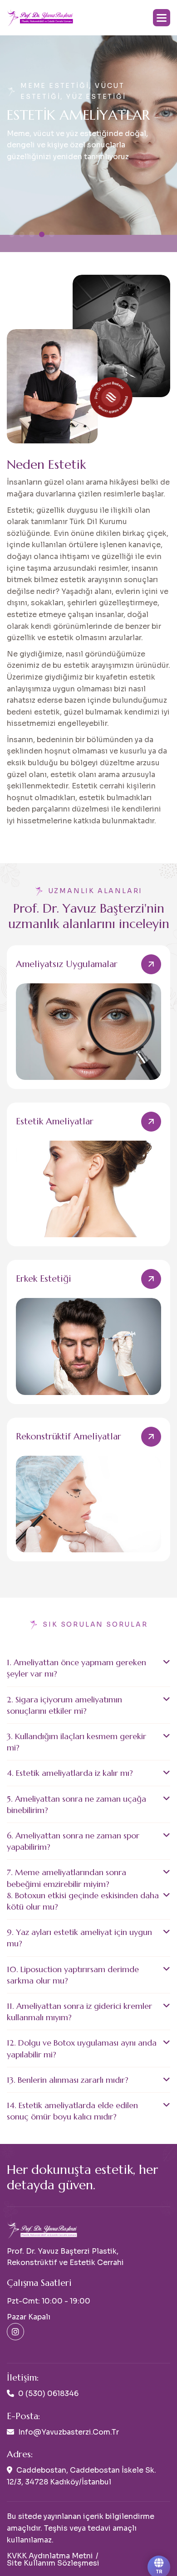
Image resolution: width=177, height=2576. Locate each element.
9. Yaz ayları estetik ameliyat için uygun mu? (79, 1938)
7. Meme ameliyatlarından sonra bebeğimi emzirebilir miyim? (66, 1878)
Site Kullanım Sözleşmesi (53, 2563)
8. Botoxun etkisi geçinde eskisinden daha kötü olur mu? (83, 1901)
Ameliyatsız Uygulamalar (67, 964)
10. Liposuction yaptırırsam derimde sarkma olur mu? (73, 1975)
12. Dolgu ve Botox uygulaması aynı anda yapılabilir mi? (82, 2048)
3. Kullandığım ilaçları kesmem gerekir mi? (76, 1742)
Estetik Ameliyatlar (55, 1121)
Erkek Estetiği (44, 1279)
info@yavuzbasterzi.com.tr (69, 2432)
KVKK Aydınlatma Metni (50, 2556)
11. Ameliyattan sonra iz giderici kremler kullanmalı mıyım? (79, 2012)
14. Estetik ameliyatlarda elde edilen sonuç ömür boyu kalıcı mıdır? (72, 2111)
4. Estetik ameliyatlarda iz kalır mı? (70, 1773)
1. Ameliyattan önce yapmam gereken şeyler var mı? (76, 1668)
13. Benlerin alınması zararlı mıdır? (68, 2080)
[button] (162, 18)
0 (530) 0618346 (48, 2394)
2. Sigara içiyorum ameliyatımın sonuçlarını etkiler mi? (64, 1705)
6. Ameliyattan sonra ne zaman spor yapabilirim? (73, 1841)
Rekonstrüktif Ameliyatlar (69, 1436)
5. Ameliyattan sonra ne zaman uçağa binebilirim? (76, 1804)
